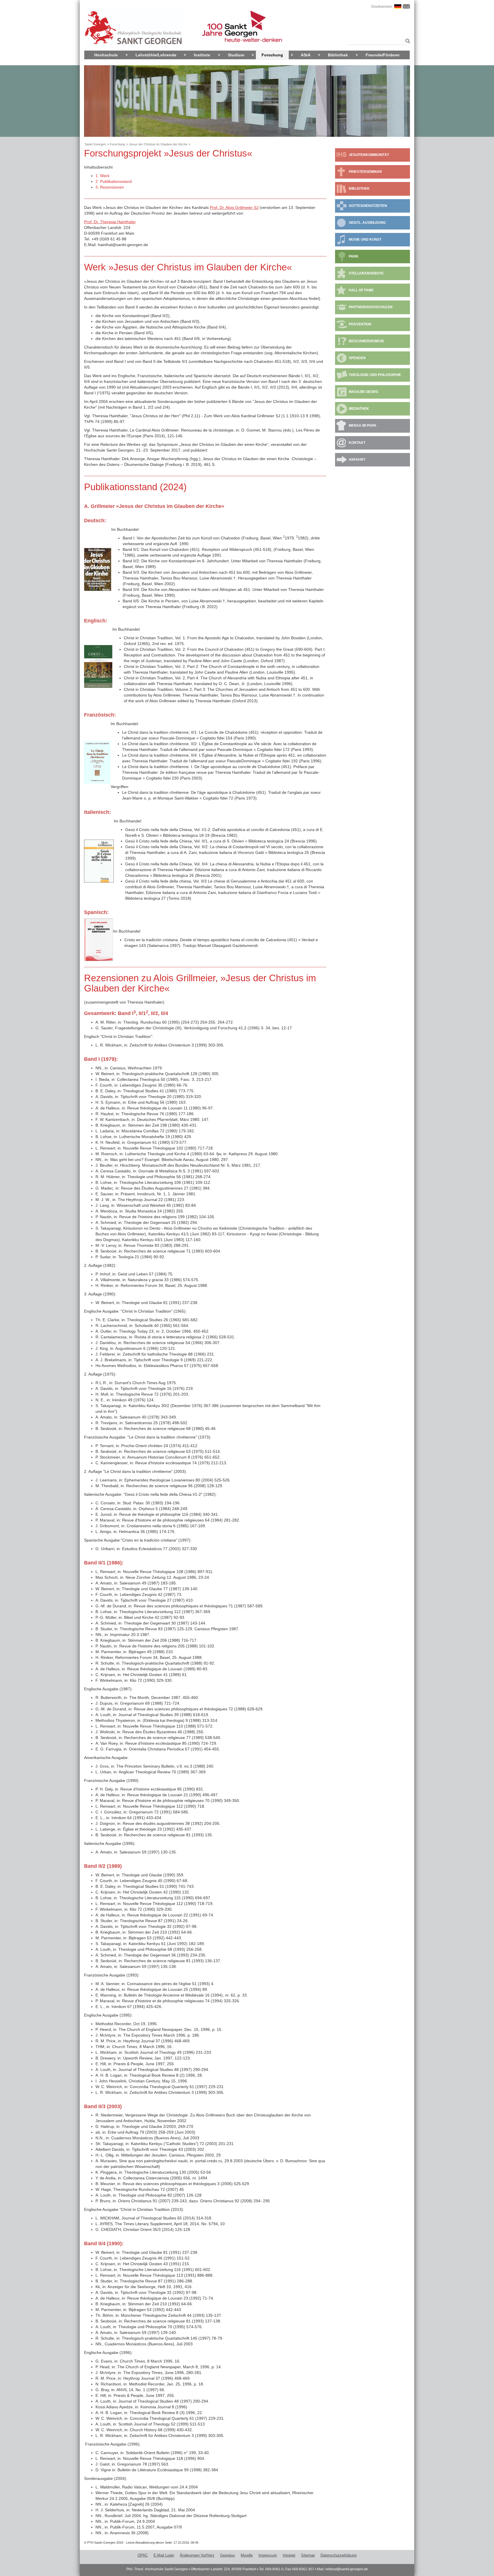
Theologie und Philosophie (375, 375)
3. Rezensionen (110, 187)
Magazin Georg (363, 392)
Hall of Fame (361, 290)
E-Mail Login (164, 2555)
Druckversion (382, 7)
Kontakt (357, 443)
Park (354, 256)
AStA (306, 55)
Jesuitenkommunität (369, 155)
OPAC (143, 2555)
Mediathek (359, 409)
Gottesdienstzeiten (368, 206)
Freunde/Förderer (383, 55)
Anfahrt (357, 460)
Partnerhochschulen (371, 307)
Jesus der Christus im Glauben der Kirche (158, 144)
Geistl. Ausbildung (367, 223)
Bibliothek (338, 55)
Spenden (357, 358)
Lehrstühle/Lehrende (156, 55)
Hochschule (106, 55)
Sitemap (308, 2555)
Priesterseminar (365, 172)
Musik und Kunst (365, 240)
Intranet (289, 2555)
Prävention (360, 324)
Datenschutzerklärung (338, 2555)
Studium (236, 55)
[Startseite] (134, 28)
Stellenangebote (366, 273)
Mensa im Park (363, 426)
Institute (202, 55)
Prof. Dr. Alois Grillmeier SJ (234, 207)
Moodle (247, 2555)
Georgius (228, 2555)
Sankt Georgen (95, 144)
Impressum (268, 2555)
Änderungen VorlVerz (197, 2555)
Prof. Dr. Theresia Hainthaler (110, 222)
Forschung (272, 55)
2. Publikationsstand (114, 181)
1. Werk (102, 176)
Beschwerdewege (366, 341)
